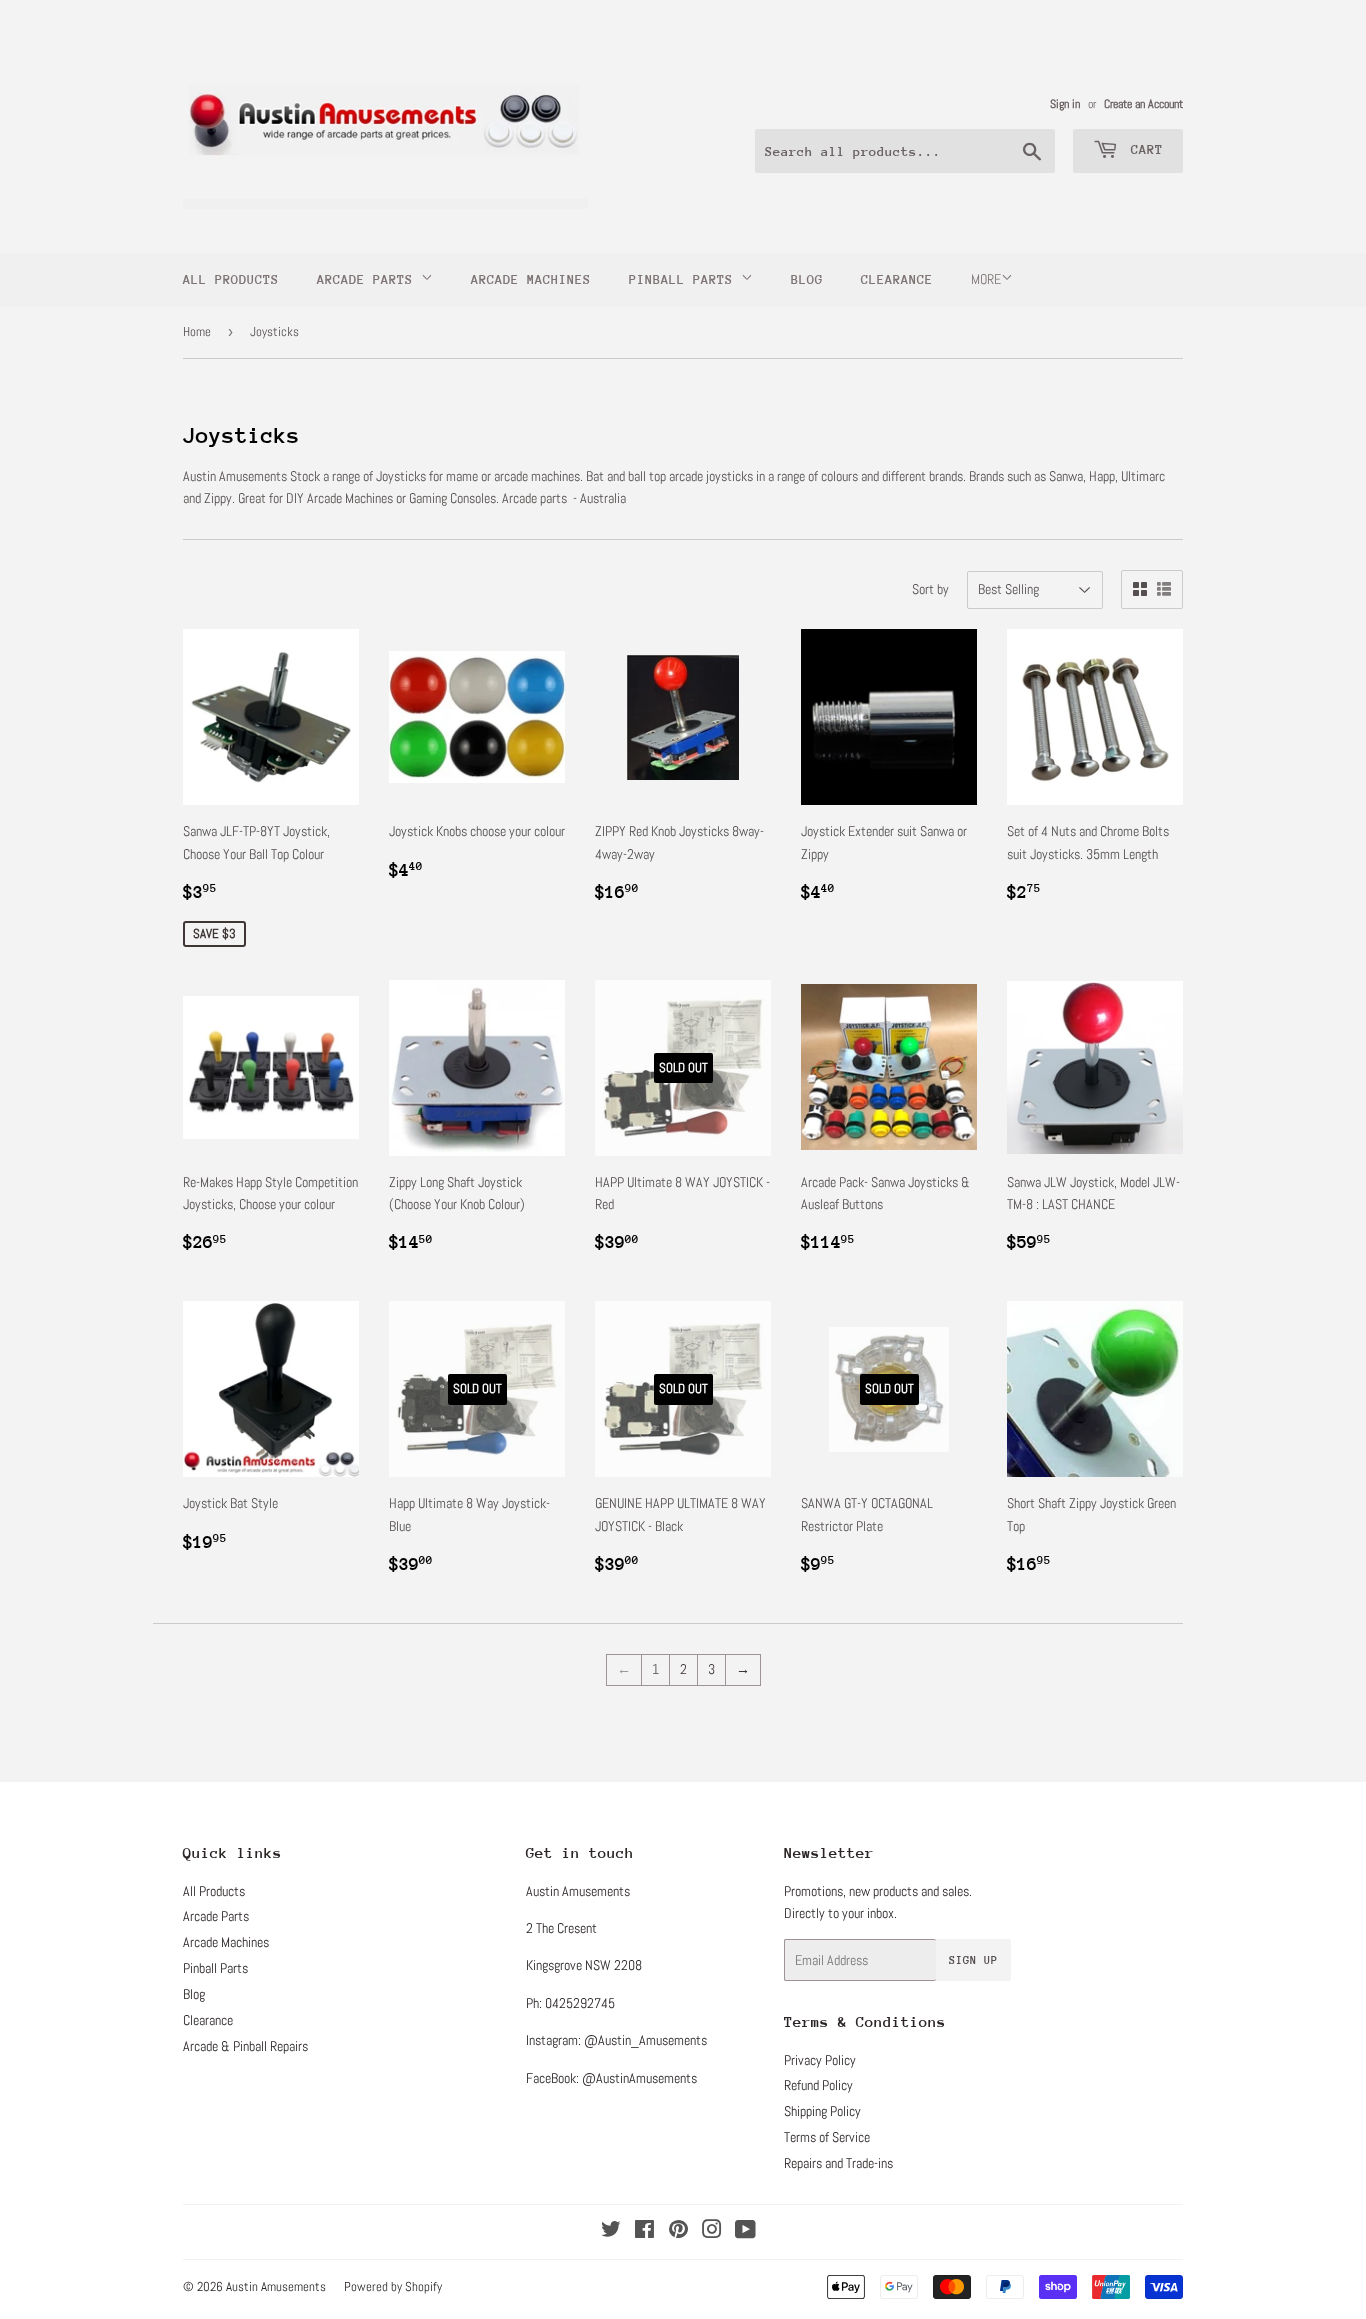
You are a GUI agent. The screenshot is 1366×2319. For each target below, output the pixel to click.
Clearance (897, 279)
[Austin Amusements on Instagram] (712, 2232)
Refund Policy (818, 2085)
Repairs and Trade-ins (838, 2163)
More (986, 279)
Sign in (1065, 104)
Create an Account (1143, 104)
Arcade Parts (369, 279)
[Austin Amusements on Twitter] (611, 2232)
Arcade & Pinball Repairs (245, 2046)
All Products (231, 279)
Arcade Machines (531, 279)
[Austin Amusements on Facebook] (644, 2232)
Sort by (930, 589)
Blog (807, 279)
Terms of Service (827, 2137)
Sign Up (973, 1960)
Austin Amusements (276, 2286)
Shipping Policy (822, 2111)
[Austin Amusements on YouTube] (745, 2232)
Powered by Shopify (393, 2286)
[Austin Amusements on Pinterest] (678, 2232)
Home (197, 331)
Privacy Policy (820, 2060)
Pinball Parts (685, 279)
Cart (1143, 149)
